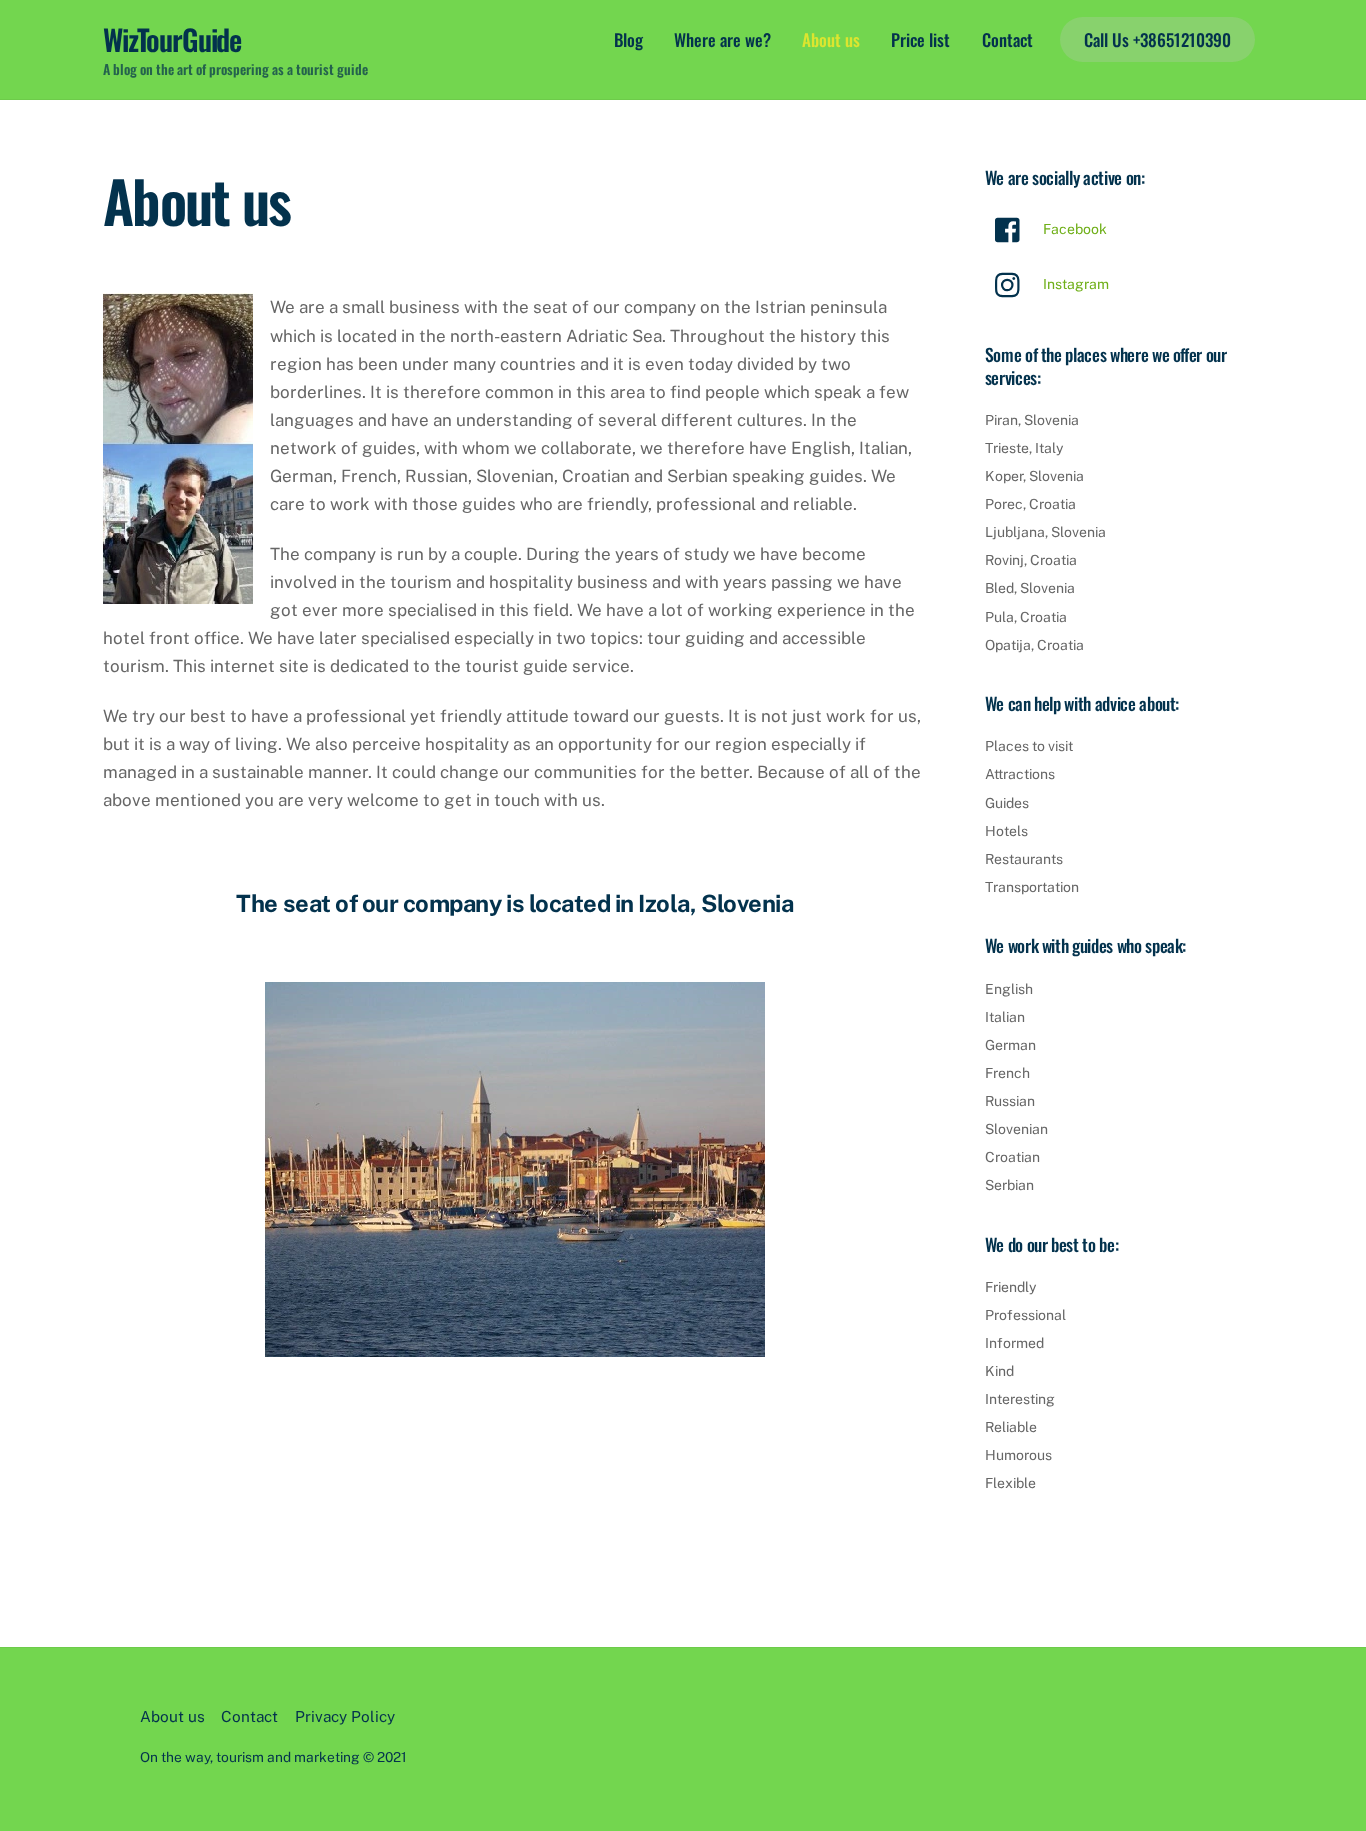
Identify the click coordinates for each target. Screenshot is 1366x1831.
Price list (920, 39)
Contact (1007, 39)
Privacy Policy (345, 1716)
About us (831, 39)
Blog (628, 39)
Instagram (1074, 284)
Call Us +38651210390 (1157, 39)
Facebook (1073, 229)
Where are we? (722, 39)
